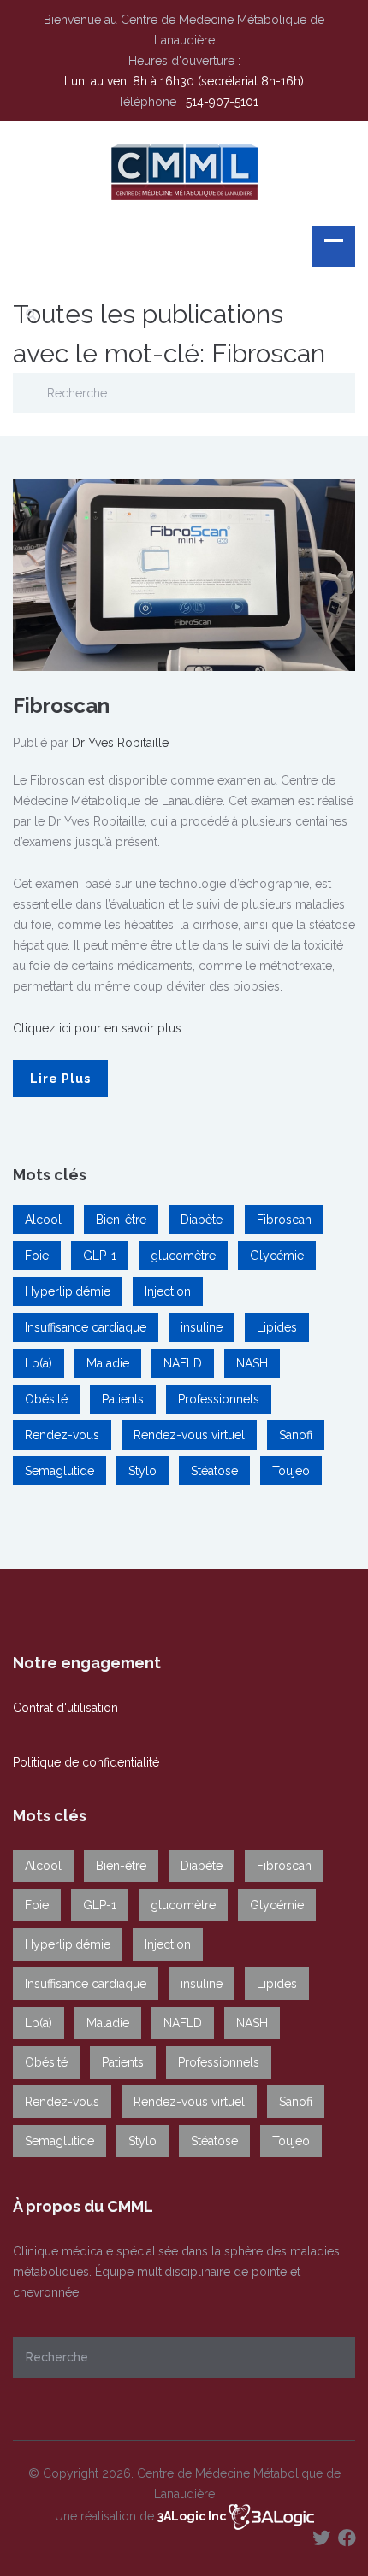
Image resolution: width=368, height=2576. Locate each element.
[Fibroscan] (184, 573)
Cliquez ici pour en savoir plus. (98, 1028)
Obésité (46, 1399)
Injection (168, 1291)
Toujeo (291, 1471)
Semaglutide (59, 1471)
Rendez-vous (62, 1435)
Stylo (142, 1471)
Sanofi (296, 1435)
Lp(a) (39, 1363)
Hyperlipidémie (68, 1291)
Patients (123, 1399)
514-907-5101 (222, 102)
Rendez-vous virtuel (189, 1435)
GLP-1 (100, 1256)
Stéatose (214, 1471)
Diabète (202, 1220)
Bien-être (121, 1220)
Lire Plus (60, 1079)
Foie (37, 1256)
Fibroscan (61, 706)
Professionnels (219, 1399)
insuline (202, 1327)
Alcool (43, 1220)
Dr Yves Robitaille (120, 743)
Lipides (277, 1327)
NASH (252, 1363)
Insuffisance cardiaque (86, 1327)
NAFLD (183, 1363)
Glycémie (277, 1256)
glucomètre (183, 1256)
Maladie (108, 1363)
